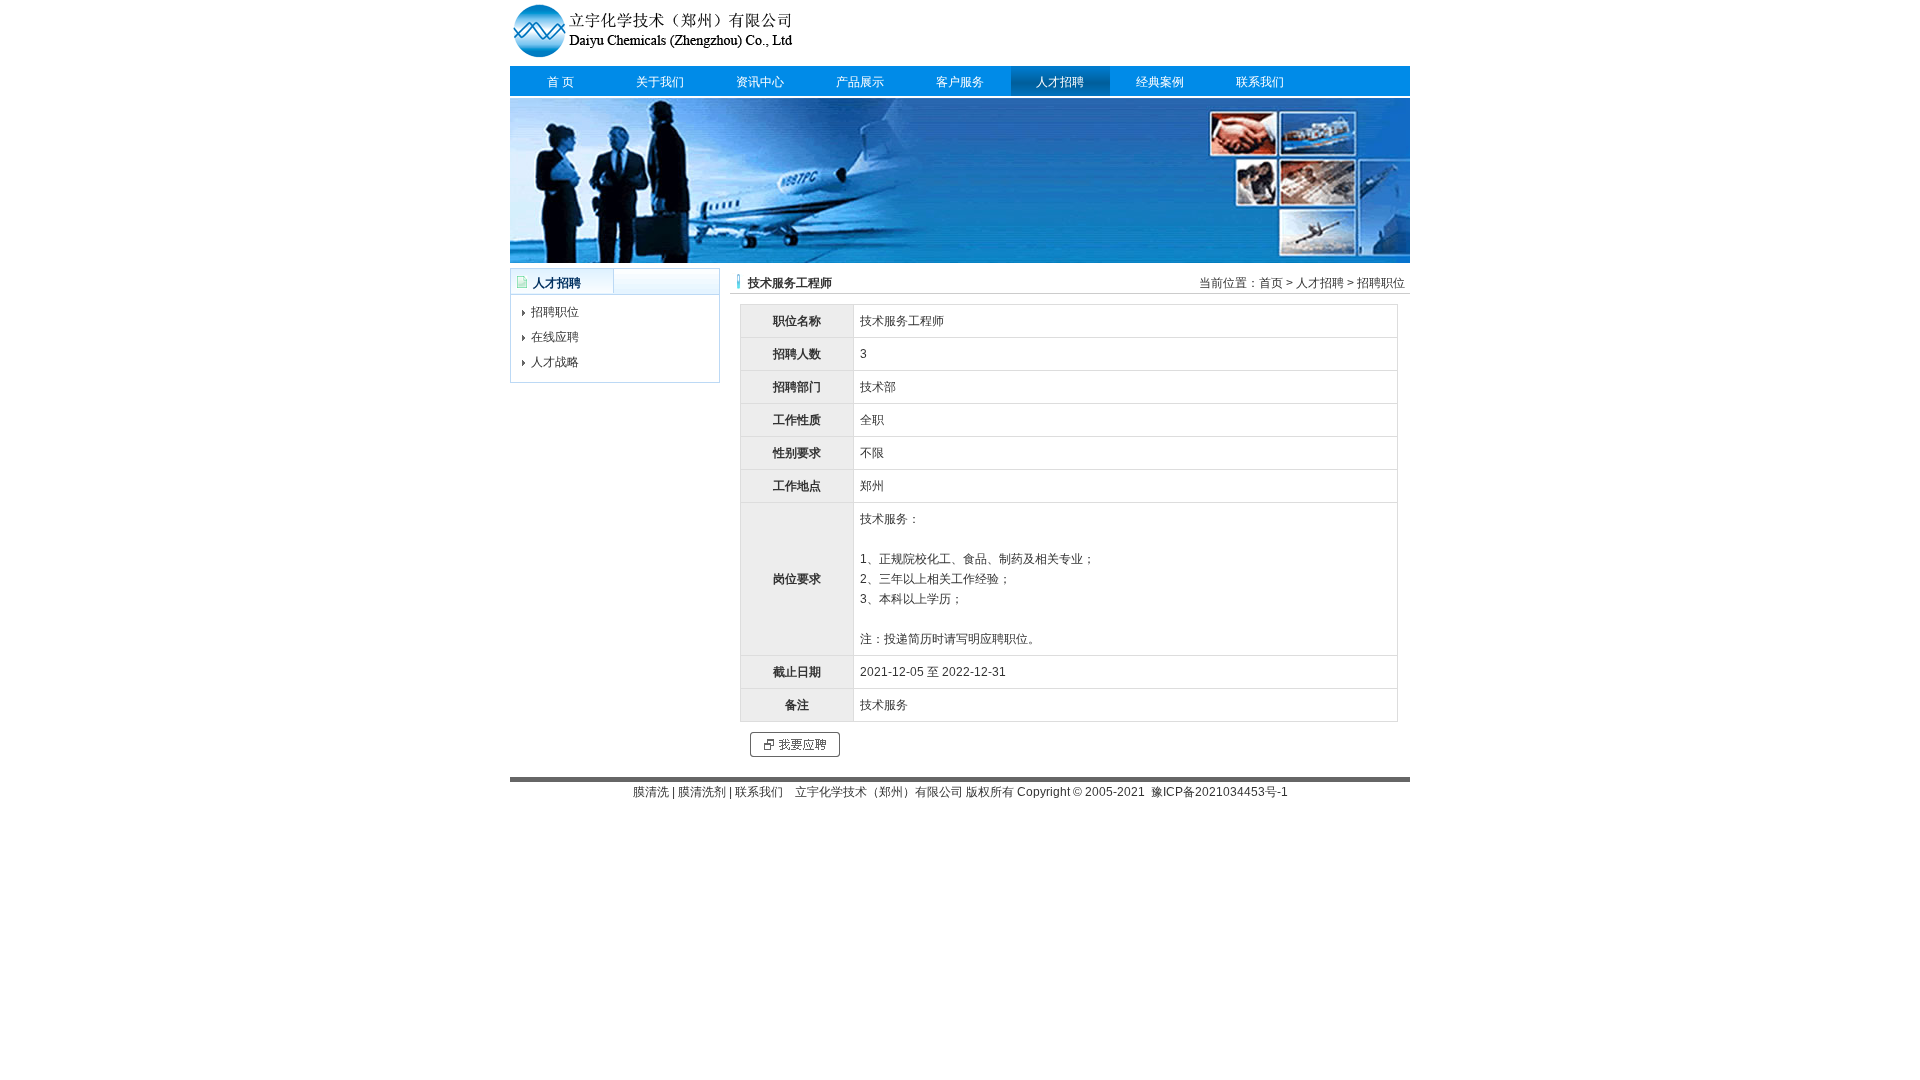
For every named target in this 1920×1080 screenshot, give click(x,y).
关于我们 (660, 82)
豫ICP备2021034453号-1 (1219, 792)
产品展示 (860, 82)
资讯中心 (760, 82)
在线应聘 (555, 337)
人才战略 (555, 362)
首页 (1271, 283)
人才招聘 (1060, 82)
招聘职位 (555, 312)
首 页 (560, 82)
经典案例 (1160, 82)
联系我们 (1260, 82)
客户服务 (960, 82)
